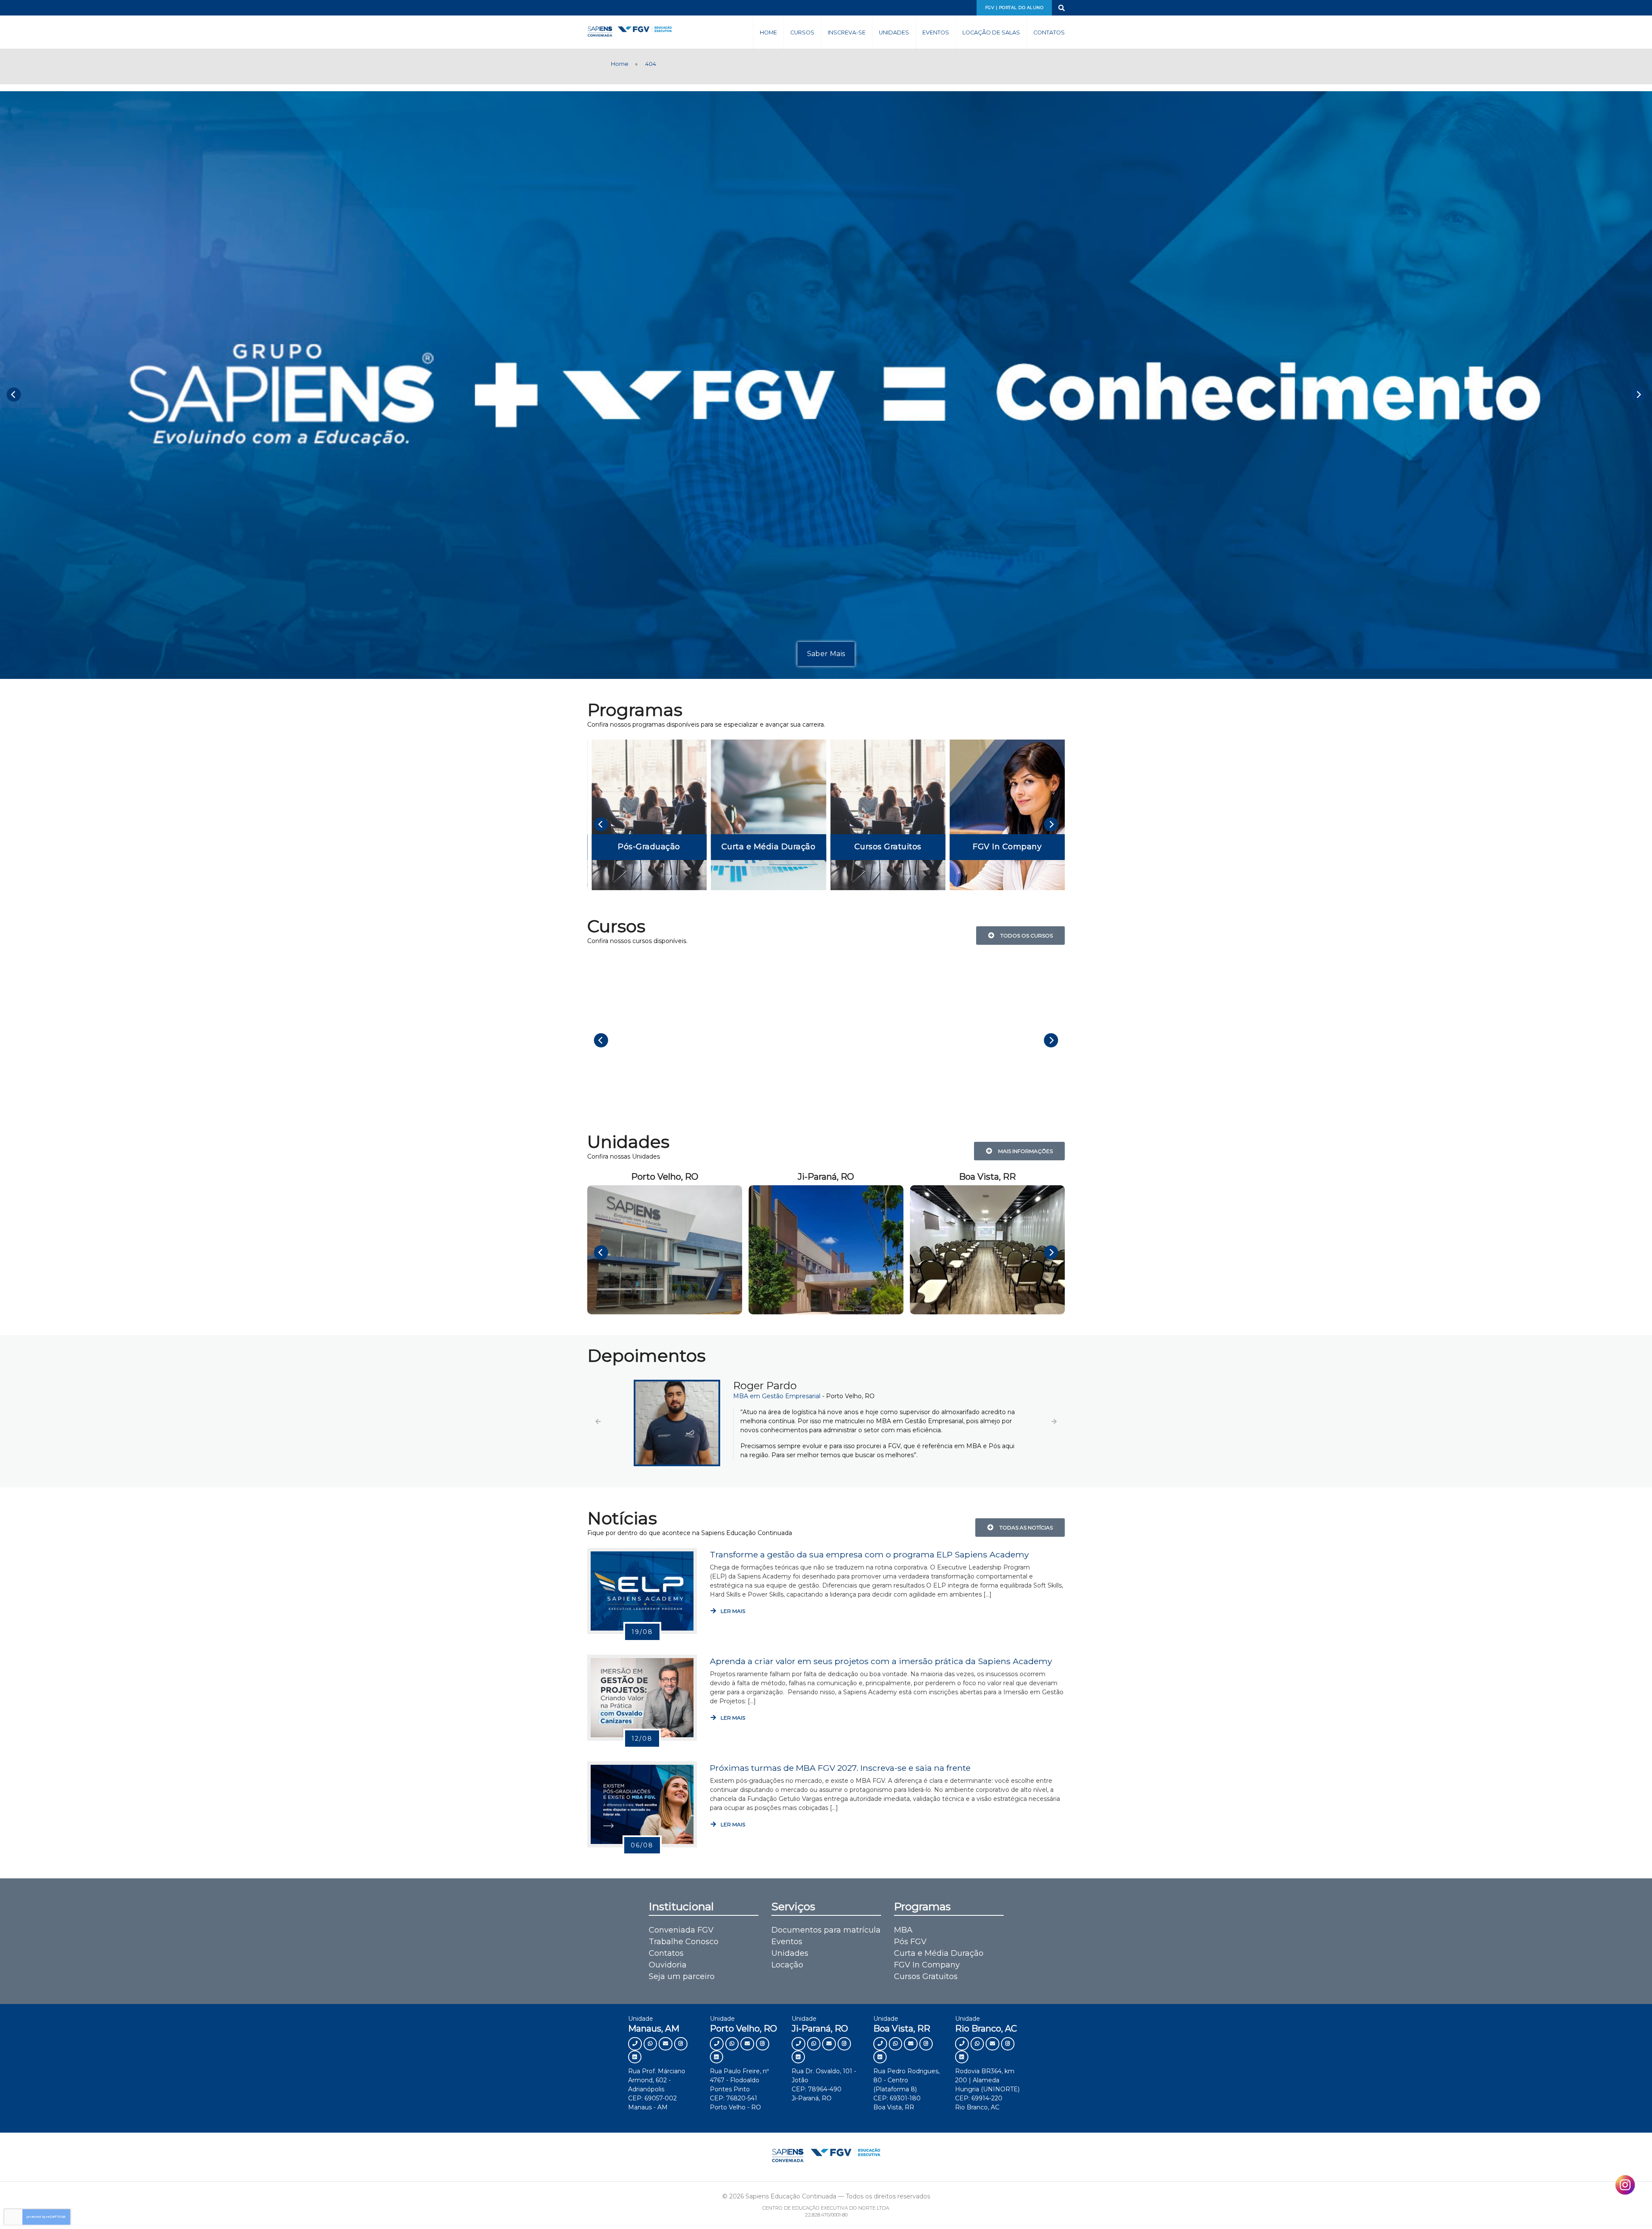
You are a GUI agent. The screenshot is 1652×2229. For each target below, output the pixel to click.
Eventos (936, 32)
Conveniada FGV (681, 1939)
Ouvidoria (668, 1974)
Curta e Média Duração (939, 1962)
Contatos (1049, 32)
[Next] (1638, 394)
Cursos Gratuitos (926, 1985)
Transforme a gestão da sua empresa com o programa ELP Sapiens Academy (869, 1563)
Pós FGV (910, 1951)
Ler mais (732, 1620)
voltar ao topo (1608, 2206)
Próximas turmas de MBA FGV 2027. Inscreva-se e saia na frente (840, 1777)
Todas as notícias (1025, 1537)
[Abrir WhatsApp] (1630, 2207)
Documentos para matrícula (826, 1939)
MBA (903, 1939)
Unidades (894, 32)
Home (768, 32)
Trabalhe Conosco (684, 1951)
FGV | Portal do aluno (1014, 8)
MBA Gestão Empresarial (771, 1396)
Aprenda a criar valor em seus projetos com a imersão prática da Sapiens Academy (881, 1670)
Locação (787, 1974)
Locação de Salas (991, 32)
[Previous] (14, 394)
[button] (598, 1426)
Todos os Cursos (1025, 936)
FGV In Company (927, 1974)
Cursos (802, 32)
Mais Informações (1024, 1151)
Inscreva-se (847, 32)
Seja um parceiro (682, 1985)
